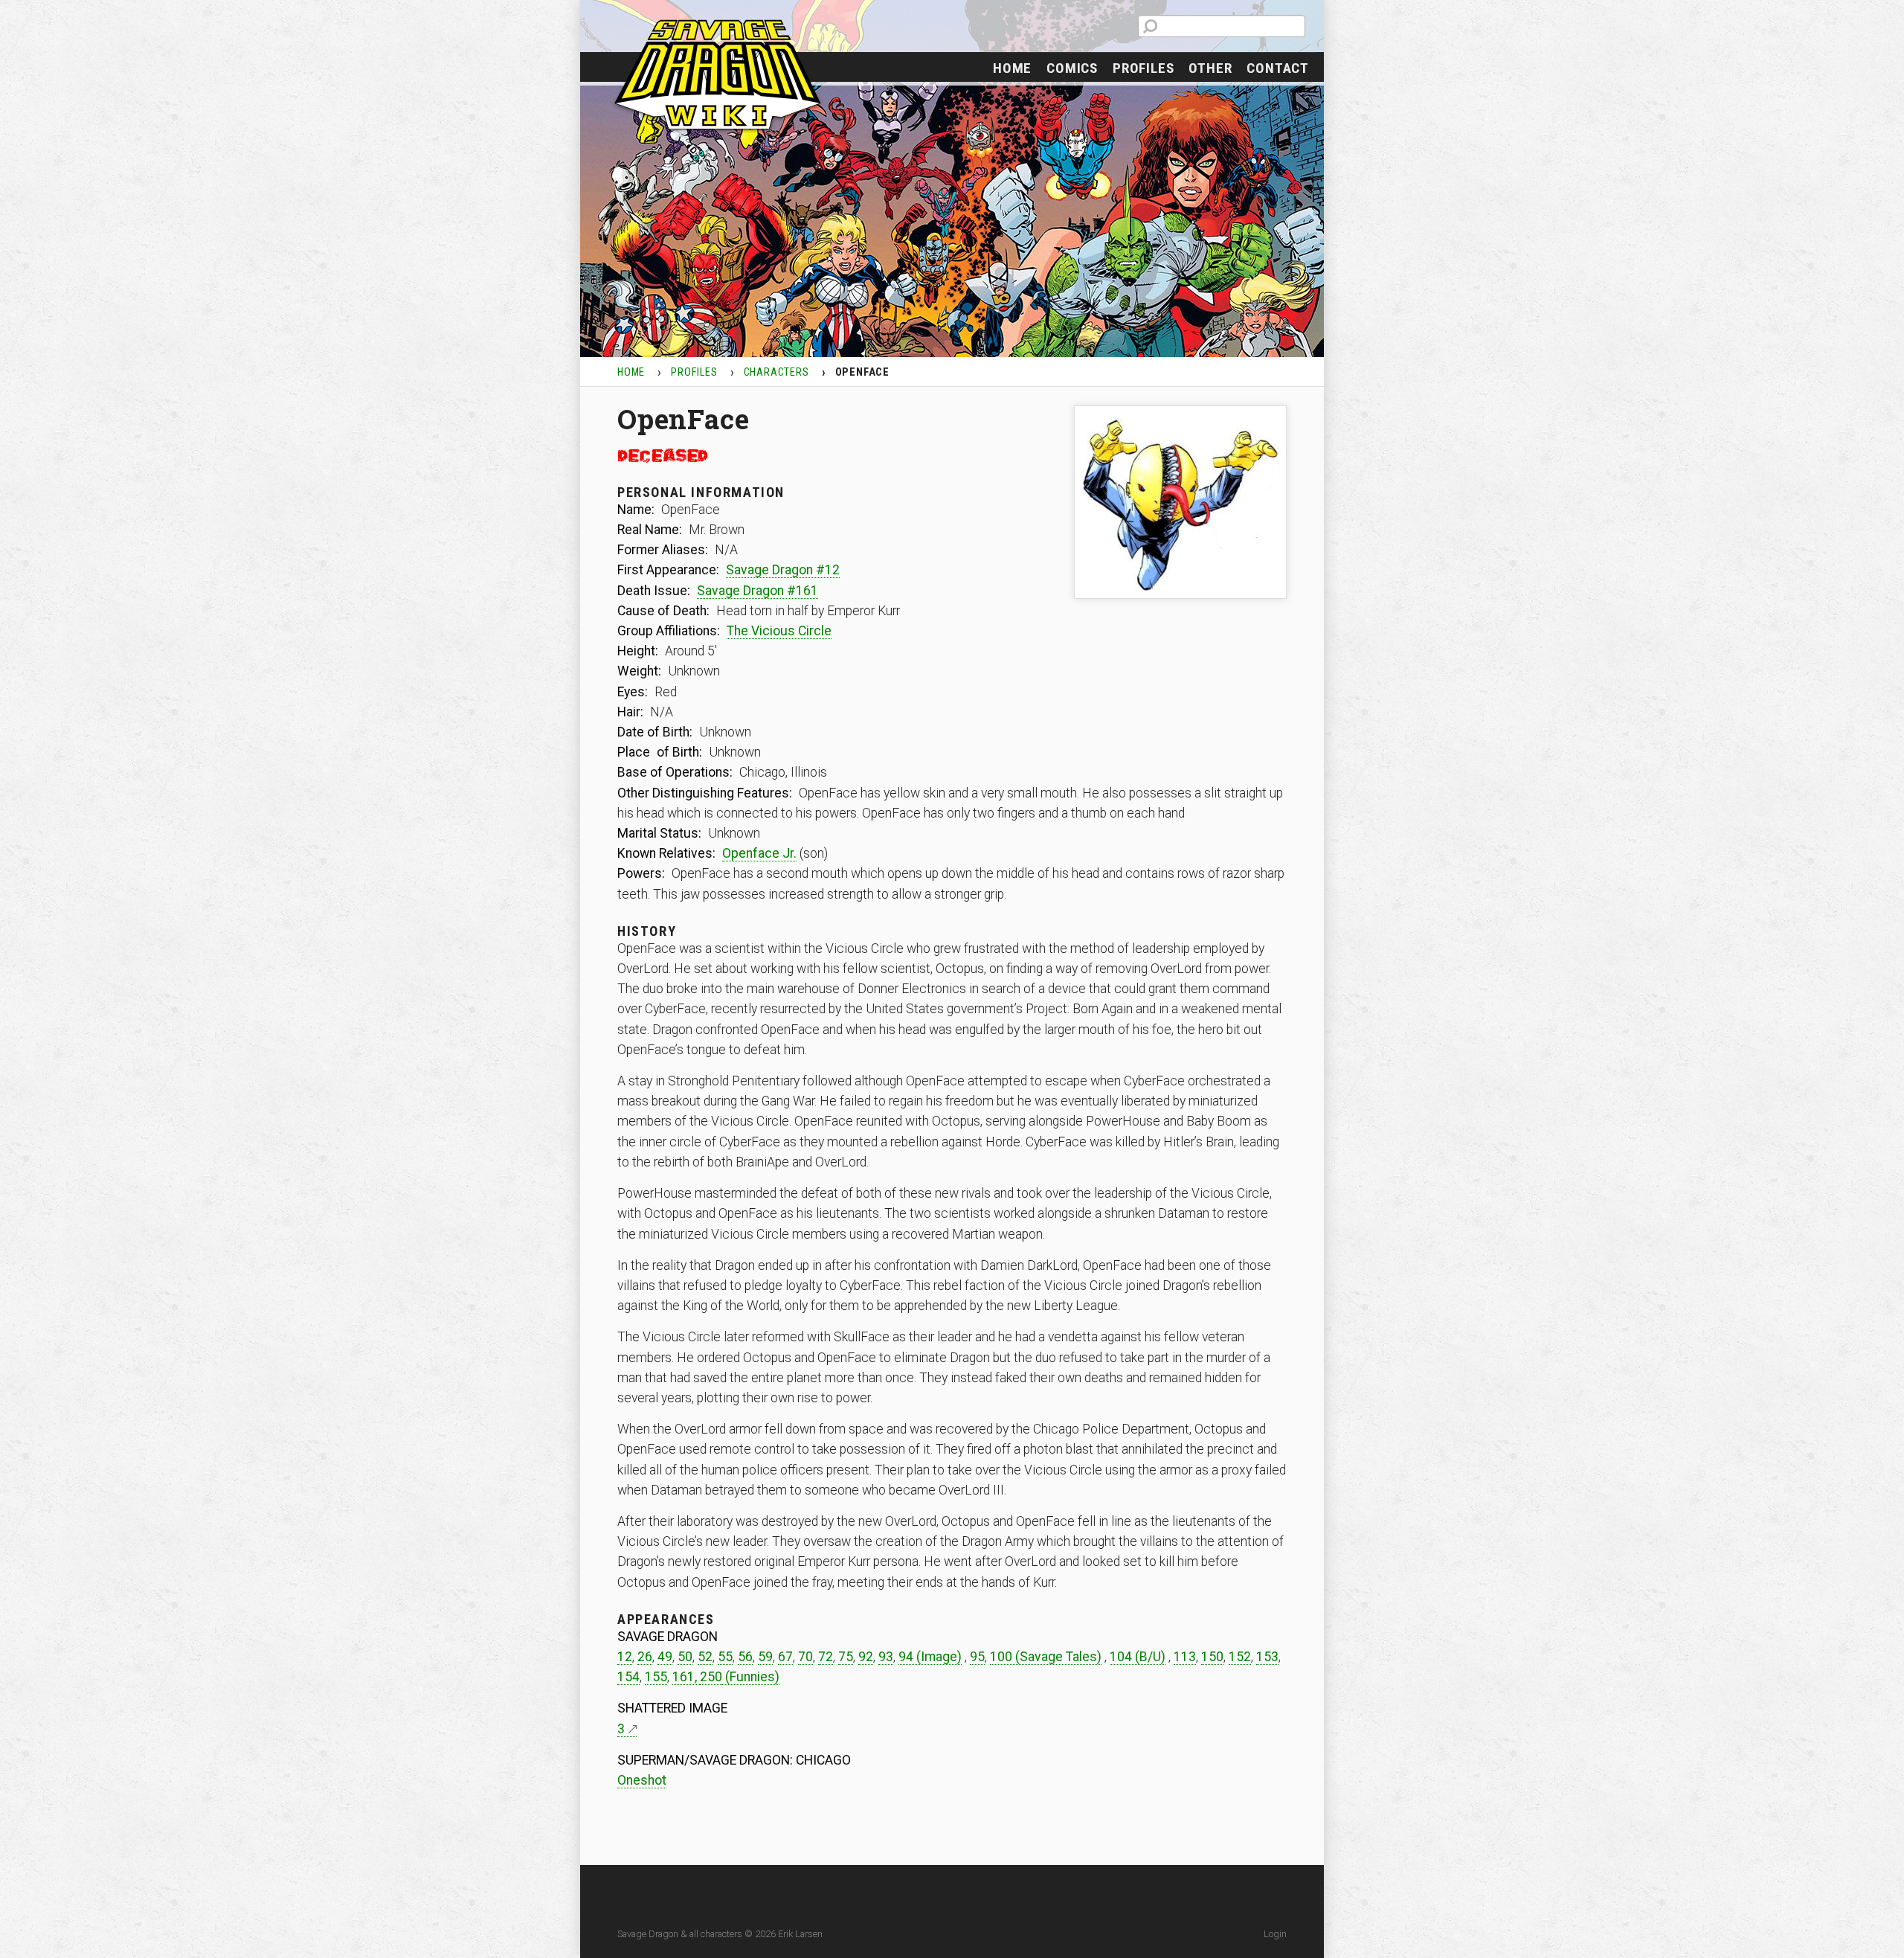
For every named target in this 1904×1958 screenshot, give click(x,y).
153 (1267, 1657)
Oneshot (642, 1780)
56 (745, 1657)
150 (1212, 1657)
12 (625, 1657)
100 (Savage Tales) (1046, 1657)
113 (1185, 1657)
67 (785, 1657)
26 (645, 1657)
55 (725, 1657)
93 (886, 1657)
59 (765, 1657)
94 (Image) (930, 1657)
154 (628, 1677)
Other (1210, 68)
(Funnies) (751, 1677)
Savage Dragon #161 (758, 591)
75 (846, 1657)
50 (685, 1657)
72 (826, 1657)
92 (866, 1657)
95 (977, 1657)
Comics (1072, 68)
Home (1012, 68)
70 (805, 1657)
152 (1240, 1657)
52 (705, 1657)
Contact (1278, 68)
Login (1275, 1934)
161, (686, 1677)
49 (665, 1657)
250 (711, 1677)
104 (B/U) (1138, 1657)
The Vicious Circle (779, 631)
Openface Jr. (759, 853)
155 (656, 1677)
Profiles (1143, 68)
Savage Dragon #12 (783, 570)
